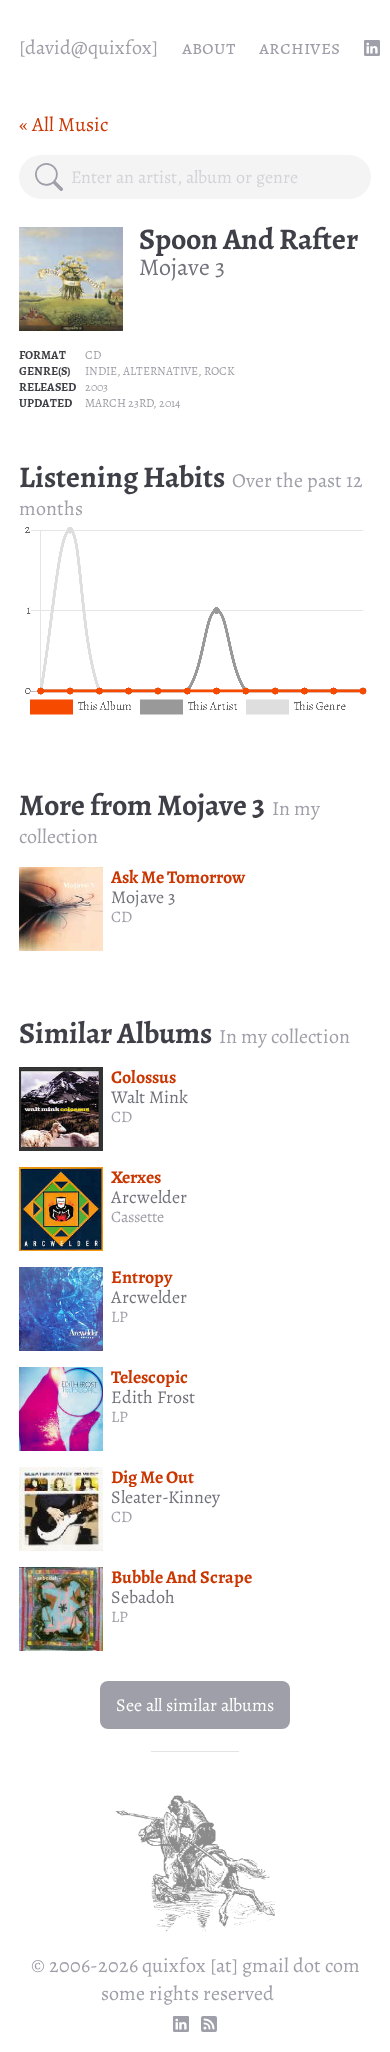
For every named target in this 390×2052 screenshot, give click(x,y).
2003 (96, 387)
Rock (219, 371)
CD (93, 355)
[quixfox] (88, 47)
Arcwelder (149, 1197)
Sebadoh (143, 1597)
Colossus (143, 1077)
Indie (101, 371)
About (208, 47)
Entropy (141, 1277)
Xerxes (136, 1177)
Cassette (137, 1217)
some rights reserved (187, 1993)
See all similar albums (195, 1705)
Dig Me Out (152, 1477)
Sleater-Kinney (165, 1497)
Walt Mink (149, 1097)
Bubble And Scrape (181, 1577)
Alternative (160, 371)
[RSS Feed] (209, 2024)
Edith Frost (153, 1397)
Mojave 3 (182, 267)
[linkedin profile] (372, 48)
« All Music (63, 124)
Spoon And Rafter (248, 239)
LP (119, 1317)
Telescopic (149, 1377)
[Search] (49, 177)
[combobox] (213, 177)
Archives (299, 47)
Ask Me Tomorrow (178, 877)
